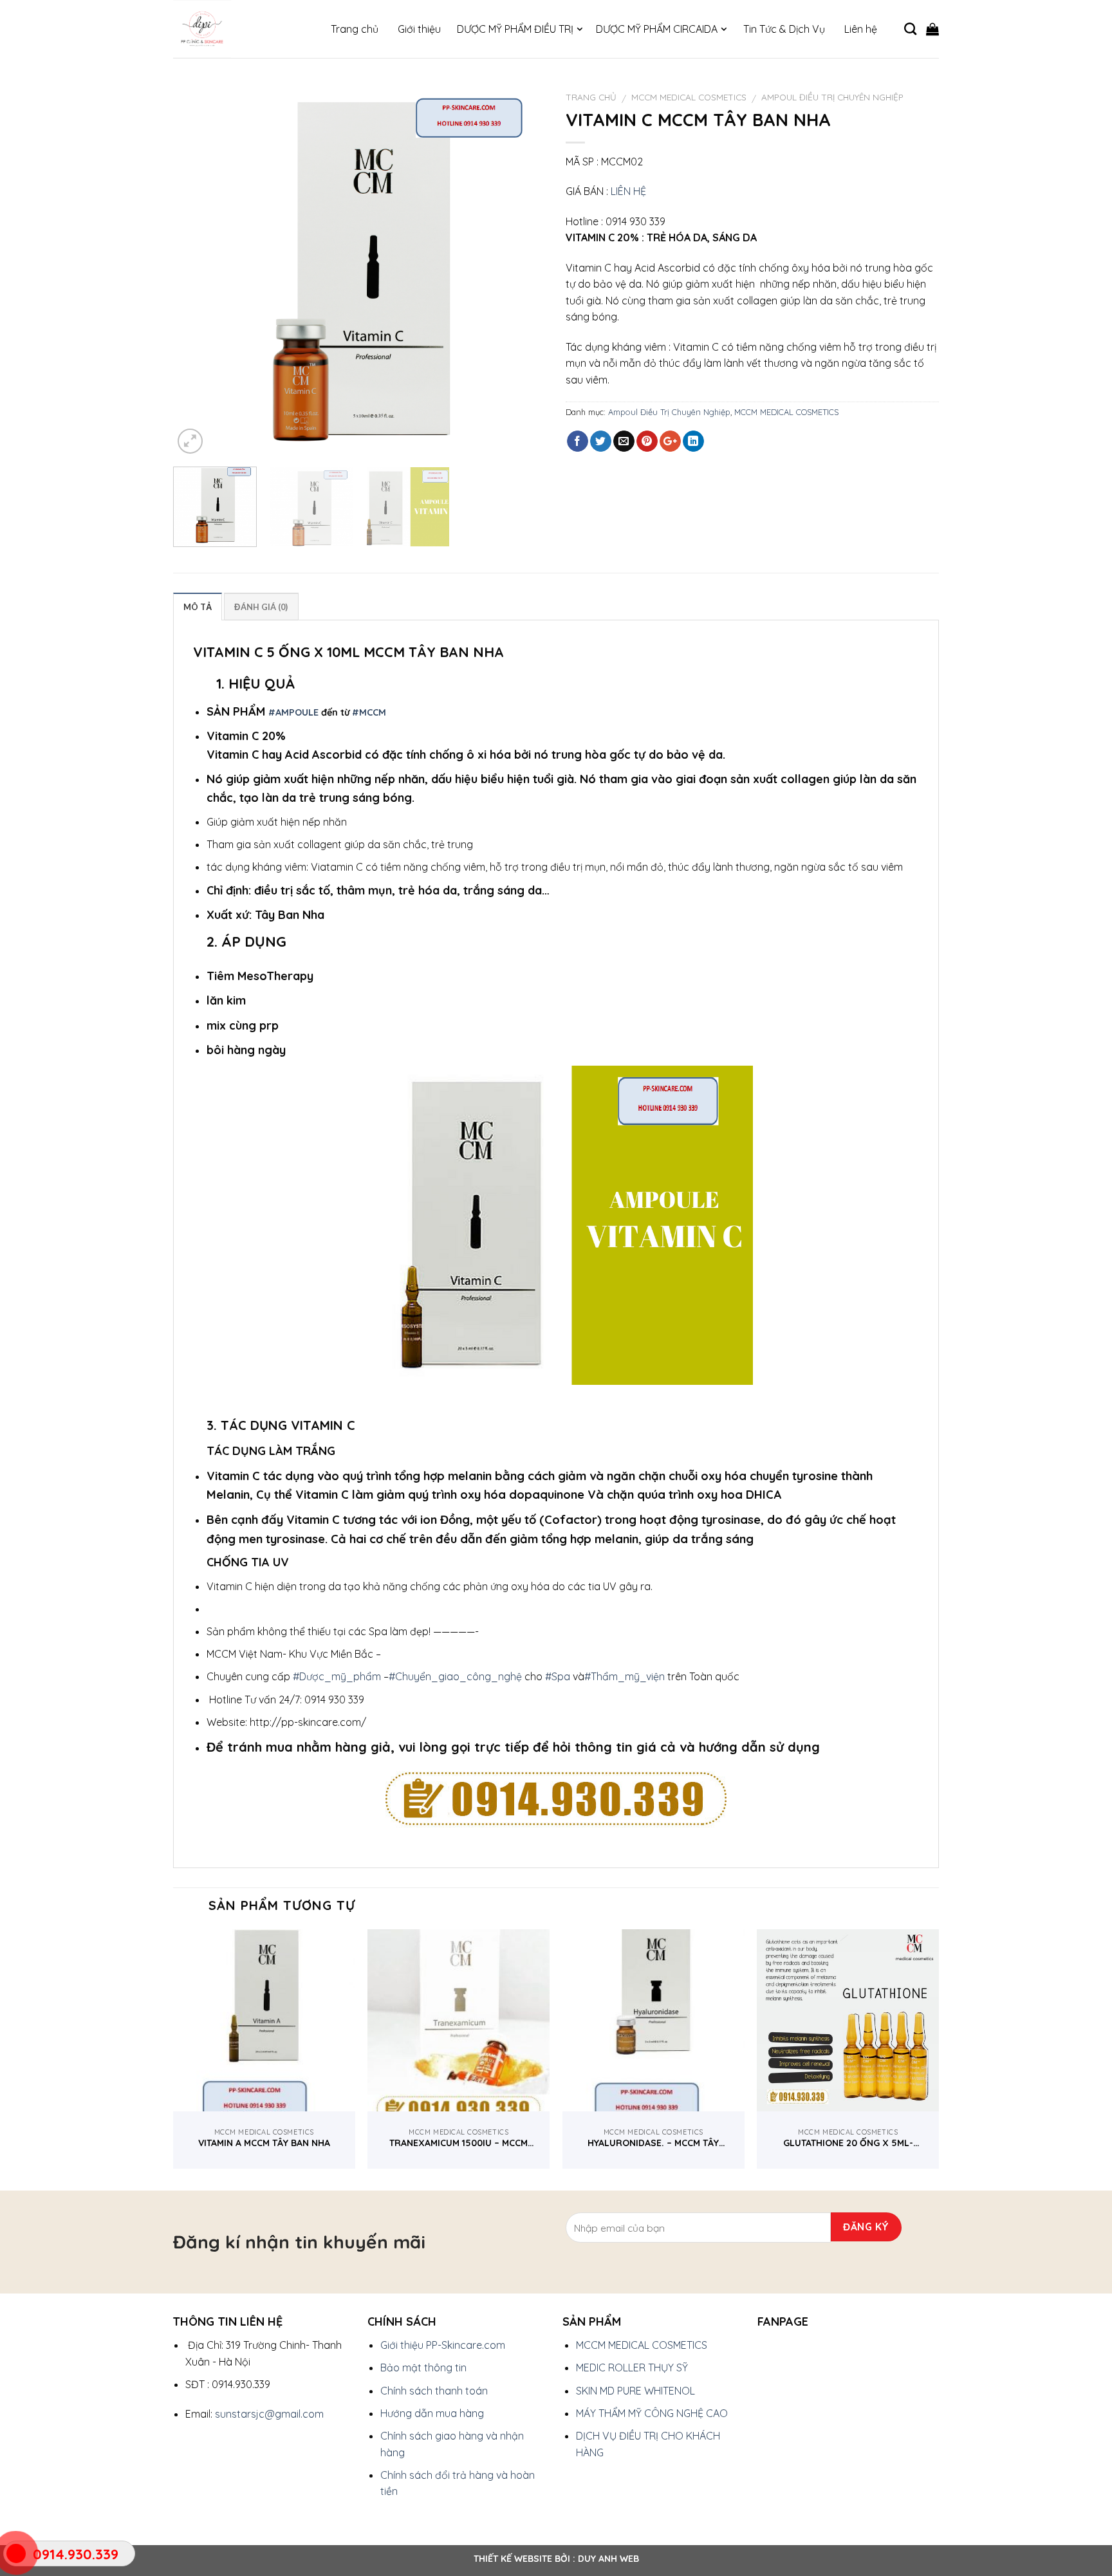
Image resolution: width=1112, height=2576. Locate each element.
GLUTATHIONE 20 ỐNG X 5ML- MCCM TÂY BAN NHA (848, 2143)
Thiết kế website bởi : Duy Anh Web (556, 2559)
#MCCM (369, 712)
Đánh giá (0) (261, 607)
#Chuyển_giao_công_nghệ (455, 1676)
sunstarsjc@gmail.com (269, 2414)
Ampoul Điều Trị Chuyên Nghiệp (832, 97)
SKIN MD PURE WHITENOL (635, 2391)
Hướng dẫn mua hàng (432, 2413)
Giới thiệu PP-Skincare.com (443, 2345)
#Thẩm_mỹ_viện (625, 1676)
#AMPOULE (293, 712)
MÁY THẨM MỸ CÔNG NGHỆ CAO (652, 2413)
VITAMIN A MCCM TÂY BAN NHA (264, 2143)
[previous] (197, 270)
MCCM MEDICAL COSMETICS (689, 97)
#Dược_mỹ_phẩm (337, 1676)
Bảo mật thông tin (423, 2368)
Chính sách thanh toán (434, 2391)
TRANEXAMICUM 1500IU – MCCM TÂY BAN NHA (459, 2143)
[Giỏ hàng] (932, 29)
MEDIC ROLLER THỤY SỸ (632, 2368)
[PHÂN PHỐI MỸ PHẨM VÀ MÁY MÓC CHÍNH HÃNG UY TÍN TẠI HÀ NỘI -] (237, 29)
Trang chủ (591, 97)
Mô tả (198, 607)
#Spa (558, 1676)
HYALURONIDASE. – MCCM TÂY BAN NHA (653, 2143)
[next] (523, 270)
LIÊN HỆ (628, 191)
